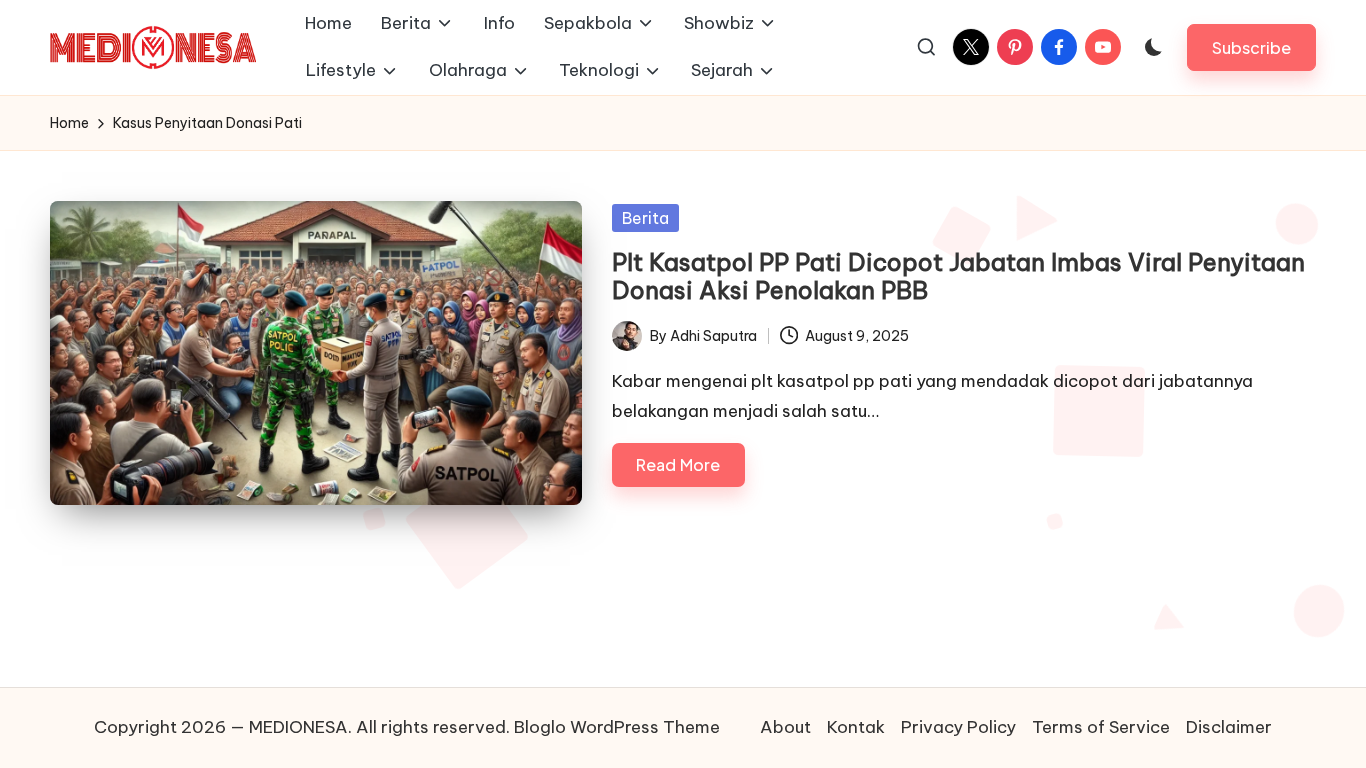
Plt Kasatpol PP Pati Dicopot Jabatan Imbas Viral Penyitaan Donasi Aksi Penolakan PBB (958, 276)
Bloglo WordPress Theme (617, 727)
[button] (1251, 47)
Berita (645, 218)
